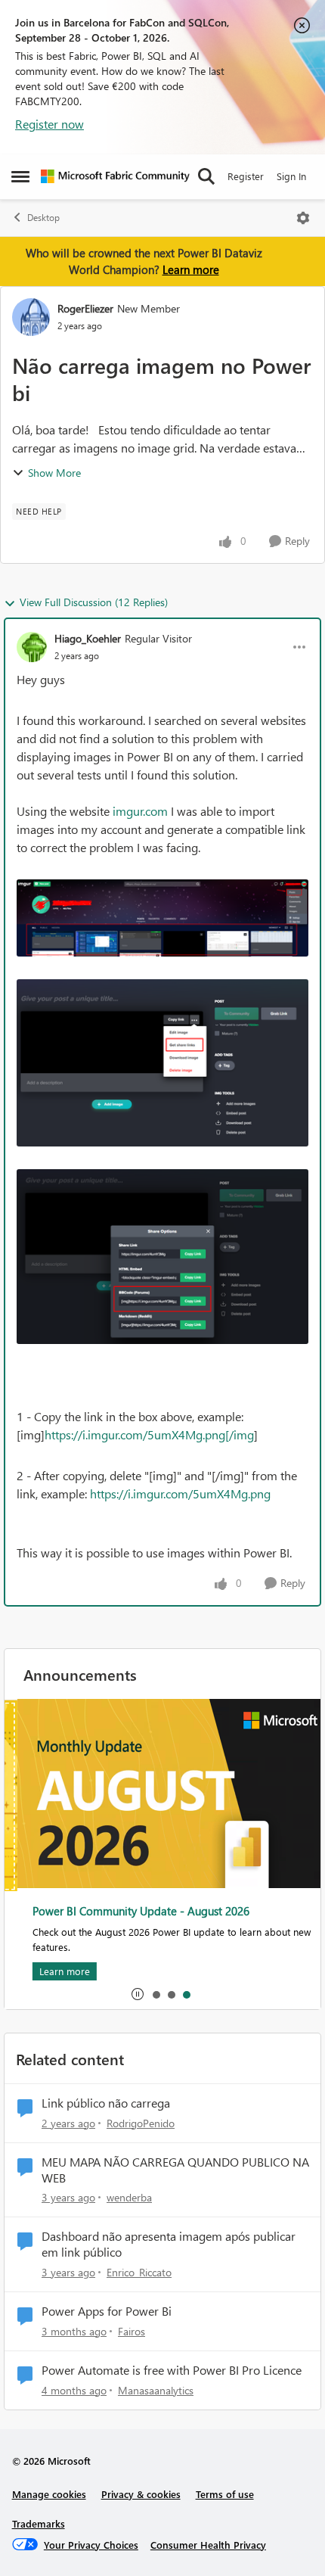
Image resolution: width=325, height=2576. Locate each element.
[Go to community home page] (115, 176)
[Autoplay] (138, 1994)
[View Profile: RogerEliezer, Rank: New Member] (31, 317)
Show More (54, 473)
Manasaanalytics (156, 2390)
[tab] (156, 1994)
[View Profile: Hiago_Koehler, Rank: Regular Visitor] (32, 647)
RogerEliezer (85, 308)
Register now (50, 124)
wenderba (129, 2197)
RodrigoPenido (141, 2123)
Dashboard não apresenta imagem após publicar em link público (169, 2244)
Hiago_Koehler (88, 638)
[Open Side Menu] (20, 176)
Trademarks (39, 2523)
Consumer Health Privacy (208, 2545)
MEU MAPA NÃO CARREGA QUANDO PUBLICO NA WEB (175, 2170)
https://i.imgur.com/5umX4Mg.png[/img (149, 1434)
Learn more (191, 269)
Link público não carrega (106, 2103)
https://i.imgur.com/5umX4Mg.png (180, 1493)
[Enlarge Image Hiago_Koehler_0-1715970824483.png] (162, 918)
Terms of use (225, 2494)
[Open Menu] (303, 218)
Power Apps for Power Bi (107, 2311)
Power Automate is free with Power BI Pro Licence (172, 2370)
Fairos (132, 2331)
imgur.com (140, 811)
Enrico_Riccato (139, 2272)
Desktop (43, 218)
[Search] (206, 176)
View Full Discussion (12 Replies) (94, 602)
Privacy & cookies (141, 2494)
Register (246, 176)
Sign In (291, 176)
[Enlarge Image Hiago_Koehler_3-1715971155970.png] (162, 1257)
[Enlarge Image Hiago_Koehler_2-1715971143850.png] (162, 1063)
